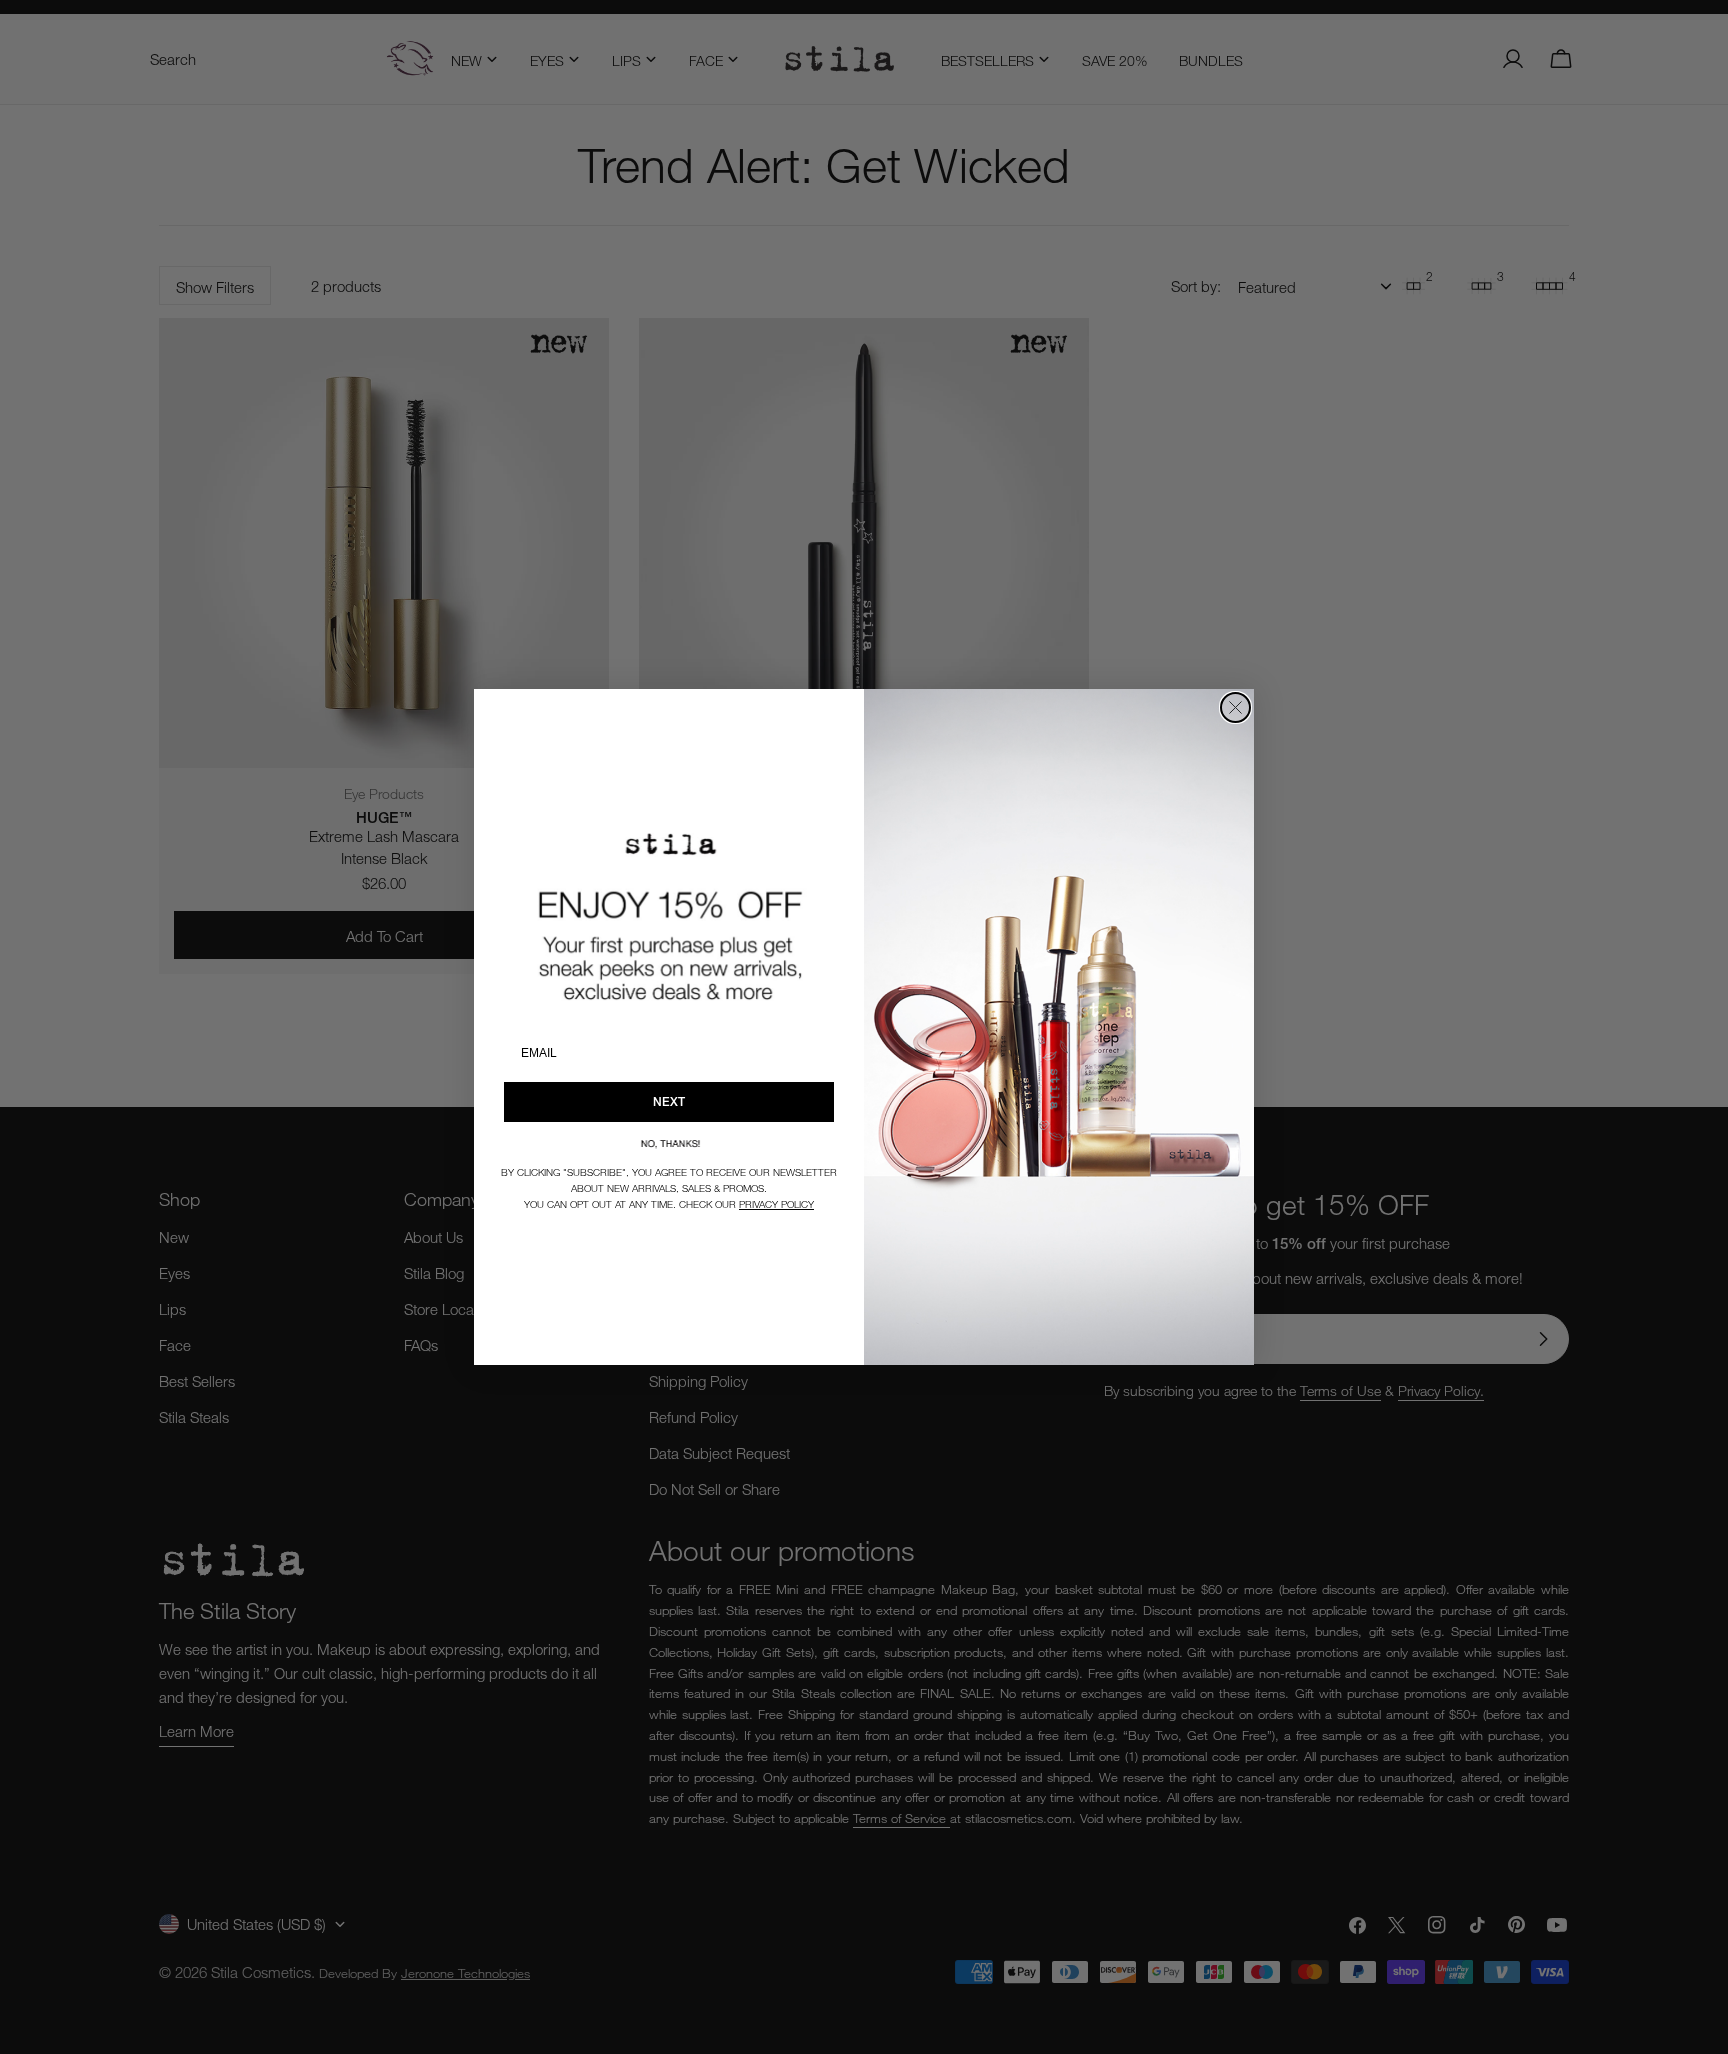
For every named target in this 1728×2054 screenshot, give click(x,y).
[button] (669, 1143)
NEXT (669, 1101)
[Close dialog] (1235, 707)
